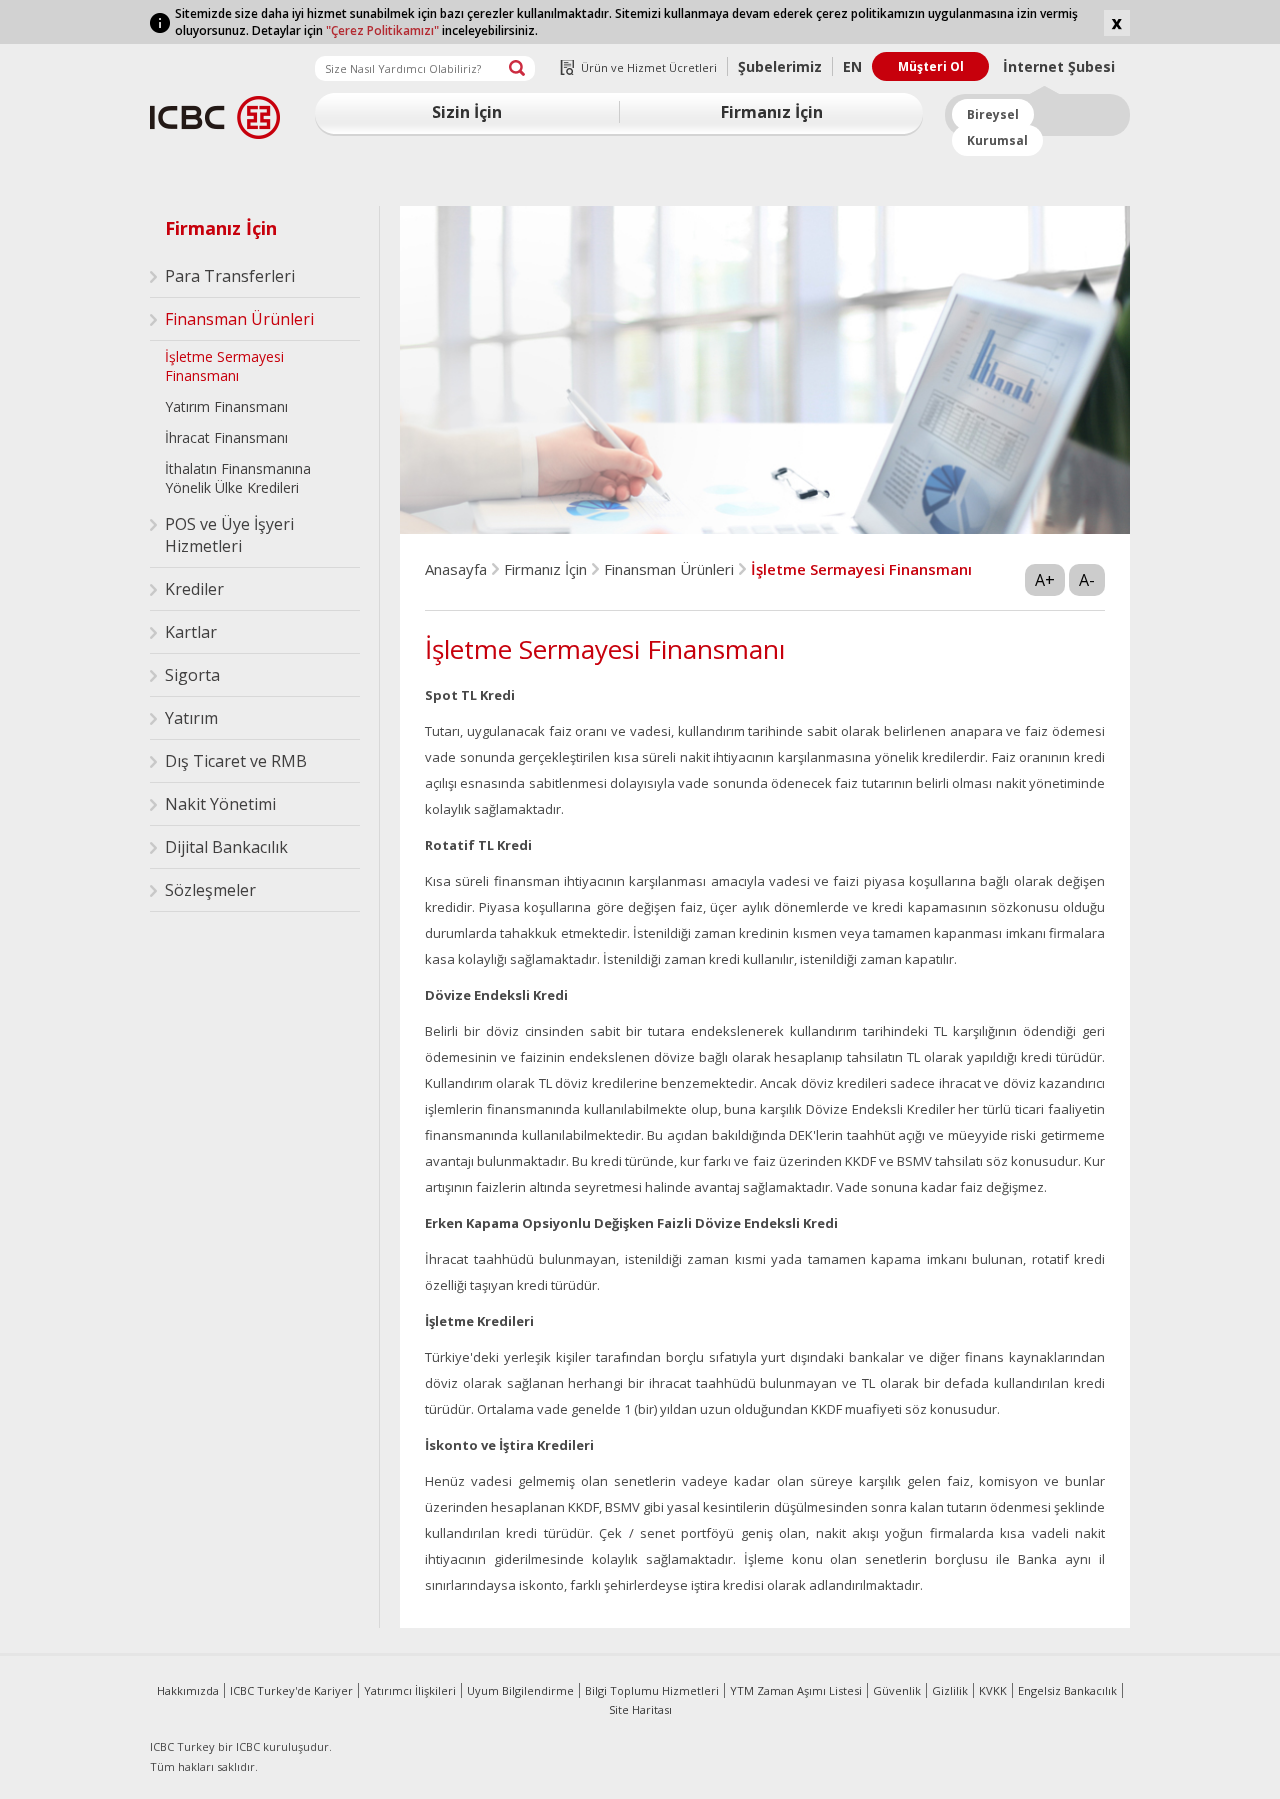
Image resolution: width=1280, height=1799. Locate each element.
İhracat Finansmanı (226, 437)
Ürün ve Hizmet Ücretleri (649, 67)
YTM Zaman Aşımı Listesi (796, 1690)
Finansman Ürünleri (239, 319)
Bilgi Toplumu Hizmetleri (652, 1690)
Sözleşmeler (210, 890)
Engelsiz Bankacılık (1067, 1690)
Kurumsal (997, 140)
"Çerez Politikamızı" (382, 30)
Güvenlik (897, 1690)
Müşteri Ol (931, 66)
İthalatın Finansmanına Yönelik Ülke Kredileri (238, 478)
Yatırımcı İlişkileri (410, 1690)
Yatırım (191, 718)
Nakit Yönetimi (220, 804)
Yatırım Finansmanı (226, 406)
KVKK (993, 1690)
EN (852, 66)
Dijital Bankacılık (226, 847)
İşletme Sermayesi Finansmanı (224, 366)
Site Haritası (640, 1709)
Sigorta (192, 675)
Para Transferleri (230, 276)
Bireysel (993, 114)
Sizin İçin (467, 112)
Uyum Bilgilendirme (520, 1690)
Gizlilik (950, 1690)
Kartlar (191, 632)
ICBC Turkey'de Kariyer (291, 1690)
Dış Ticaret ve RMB (236, 761)
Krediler (194, 589)
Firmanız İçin (772, 112)
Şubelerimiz (780, 66)
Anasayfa (456, 569)
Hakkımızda (188, 1690)
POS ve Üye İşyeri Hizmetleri (229, 535)
